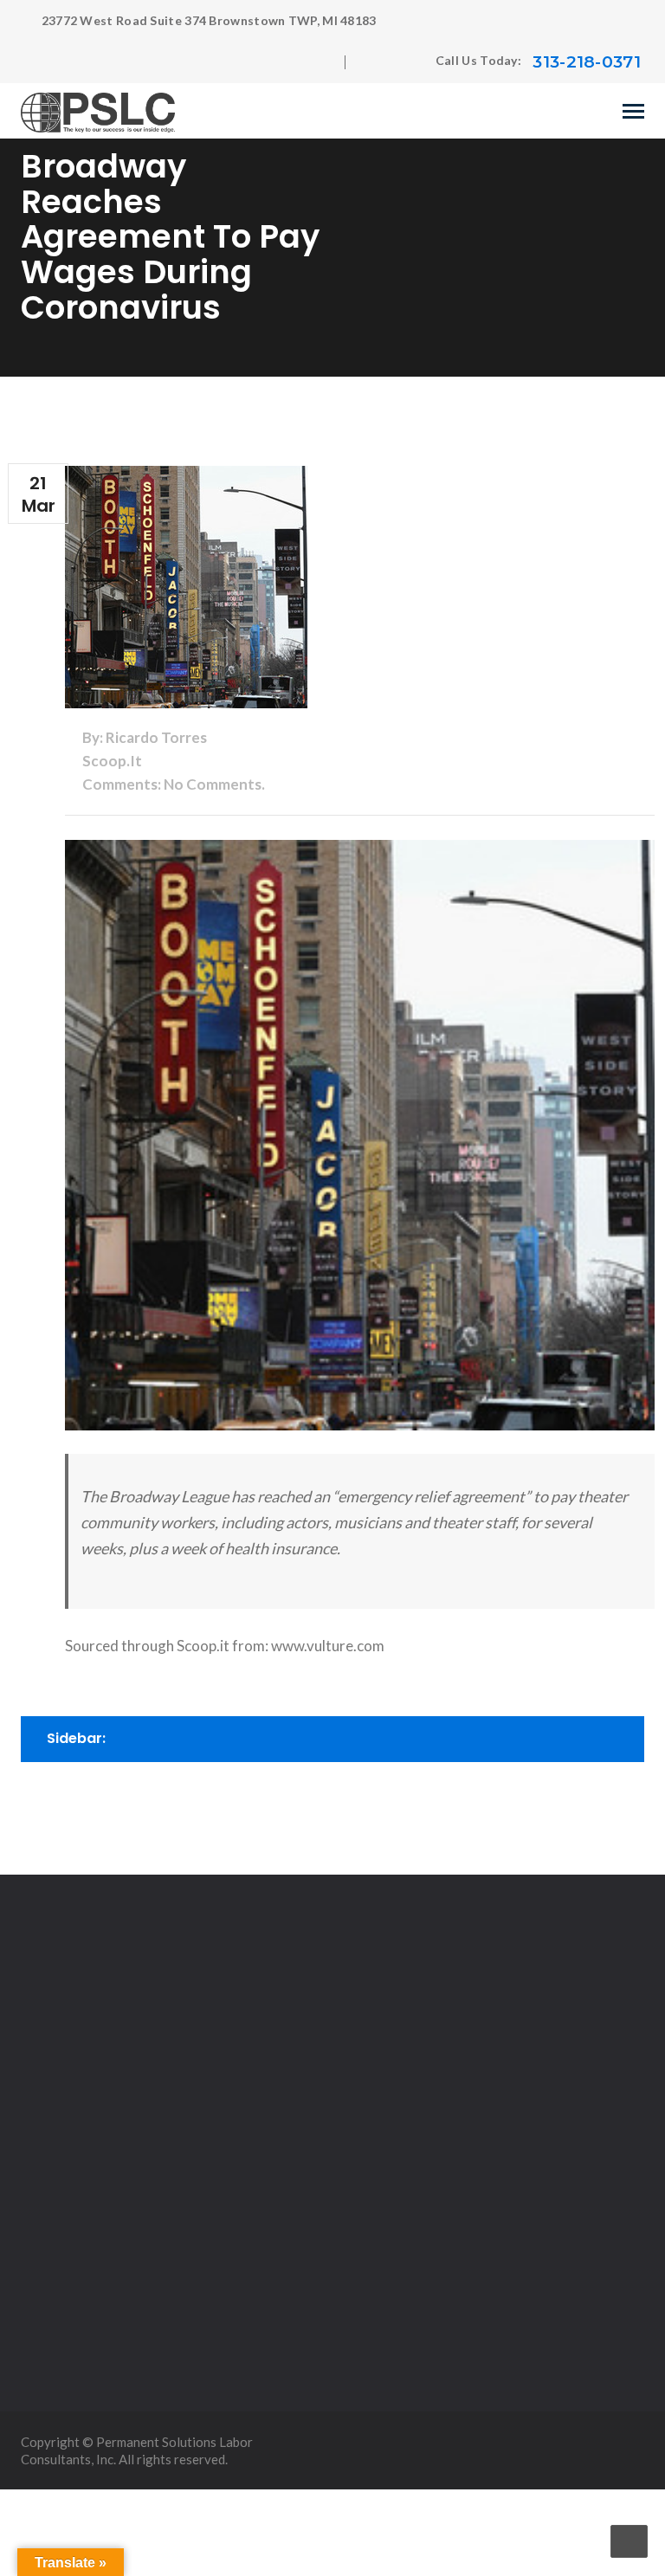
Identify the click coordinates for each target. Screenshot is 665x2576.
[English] (374, 62)
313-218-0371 (587, 62)
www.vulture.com (328, 1646)
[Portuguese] (391, 62)
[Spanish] (409, 62)
